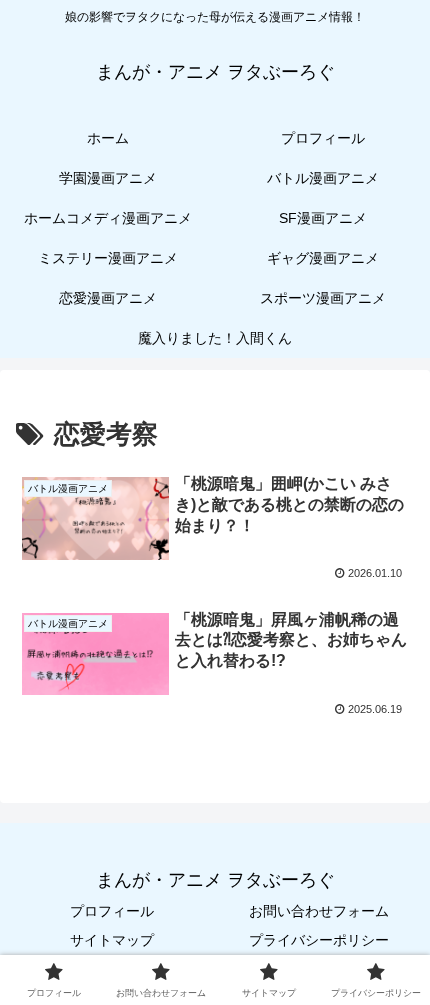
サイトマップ (112, 940)
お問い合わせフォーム (319, 911)
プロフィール (112, 911)
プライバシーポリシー (319, 940)
